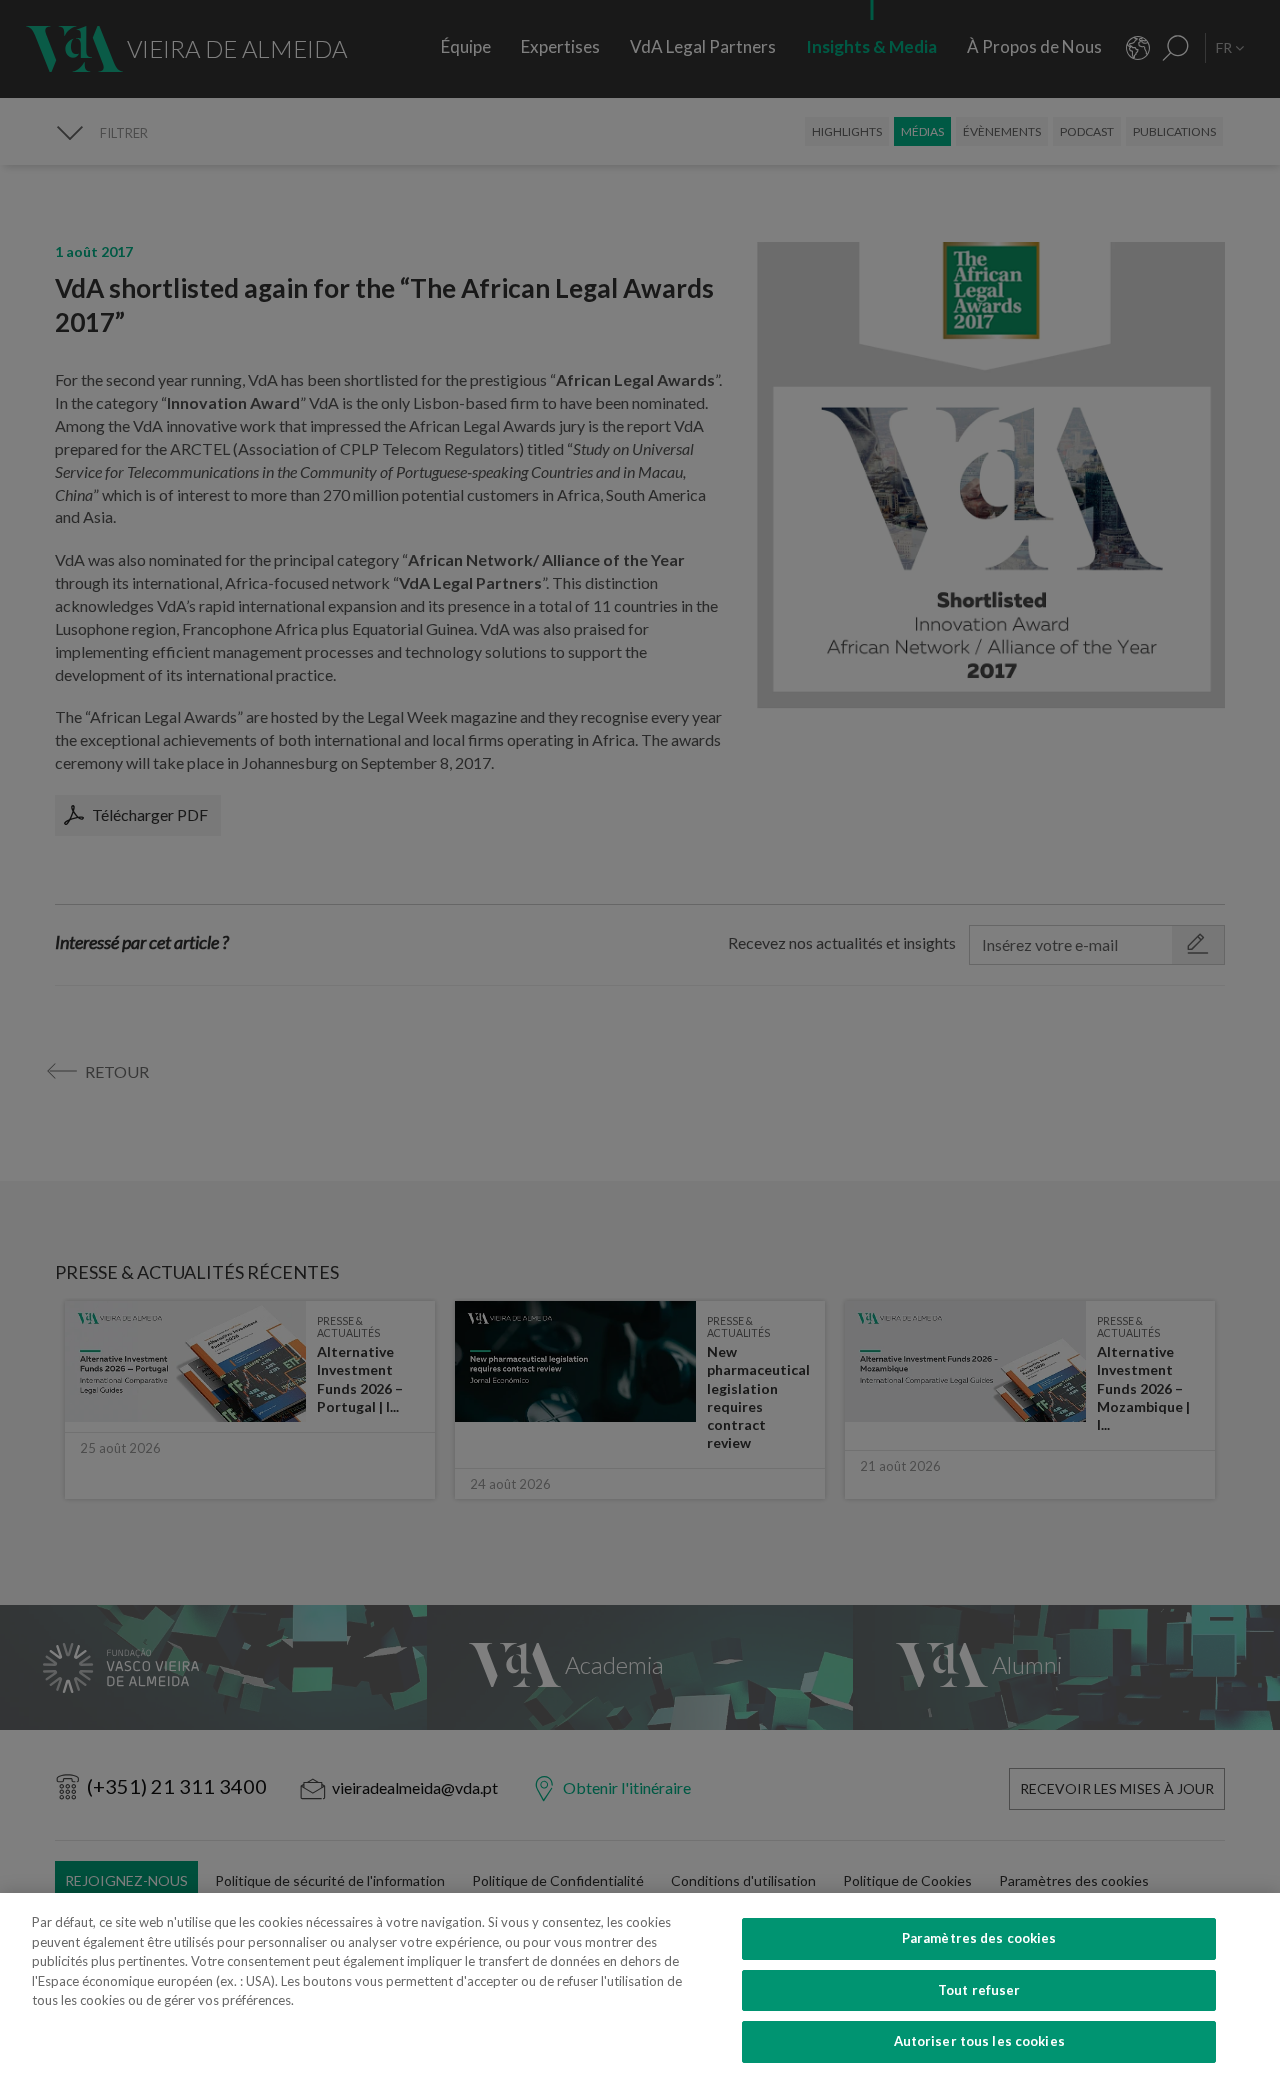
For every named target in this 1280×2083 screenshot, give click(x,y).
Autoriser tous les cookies (979, 2041)
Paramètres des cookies (979, 1938)
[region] (640, 1988)
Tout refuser (979, 1990)
